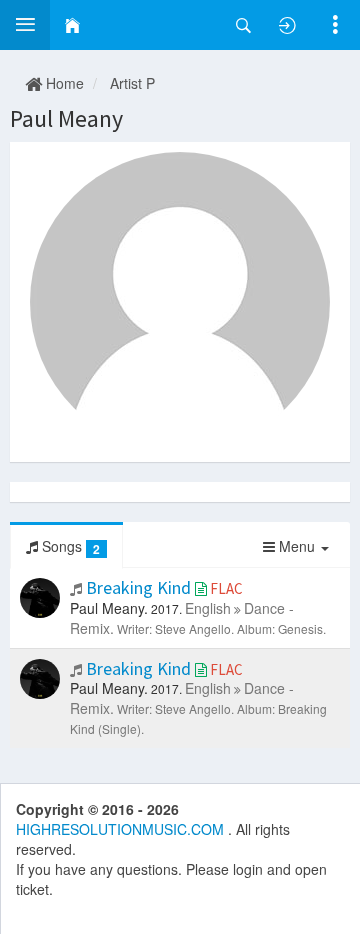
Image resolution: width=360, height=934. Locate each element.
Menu (297, 546)
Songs (69, 546)
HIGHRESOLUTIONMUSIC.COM (122, 829)
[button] (25, 25)
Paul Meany (66, 118)
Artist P (132, 83)
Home (63, 83)
